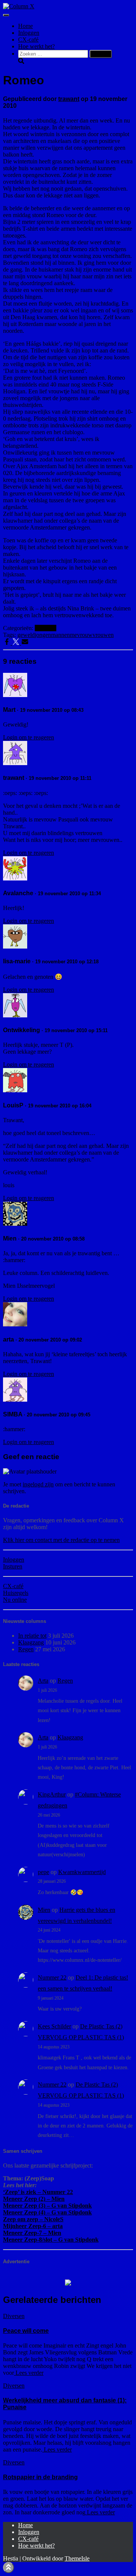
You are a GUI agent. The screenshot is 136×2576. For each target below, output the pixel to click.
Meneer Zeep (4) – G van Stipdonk (47, 2212)
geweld (26, 635)
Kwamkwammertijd (82, 1872)
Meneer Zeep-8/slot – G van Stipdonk (51, 2240)
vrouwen (103, 635)
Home (25, 26)
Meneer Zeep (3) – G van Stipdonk (47, 2206)
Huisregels (16, 1593)
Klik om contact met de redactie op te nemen (61, 1540)
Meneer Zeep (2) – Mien (34, 2199)
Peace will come (26, 2331)
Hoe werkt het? (36, 46)
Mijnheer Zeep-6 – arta (33, 2226)
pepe (43, 1872)
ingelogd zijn (38, 1484)
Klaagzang (31, 1642)
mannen (60, 635)
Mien (44, 1910)
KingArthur (52, 1794)
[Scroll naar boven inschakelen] (8, 2567)
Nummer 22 (52, 1977)
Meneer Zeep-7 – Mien (32, 2233)
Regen (26, 1649)
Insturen (13, 1566)
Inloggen (29, 33)
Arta (43, 1681)
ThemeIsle (77, 2558)
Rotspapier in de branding (40, 2477)
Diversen (46, 628)
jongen (43, 635)
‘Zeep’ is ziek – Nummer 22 (38, 2192)
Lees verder (29, 2373)
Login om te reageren (29, 737)
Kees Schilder (54, 2026)
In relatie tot (32, 1636)
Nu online (15, 1600)
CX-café (28, 40)
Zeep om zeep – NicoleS (33, 2219)
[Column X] (19, 6)
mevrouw (81, 635)
